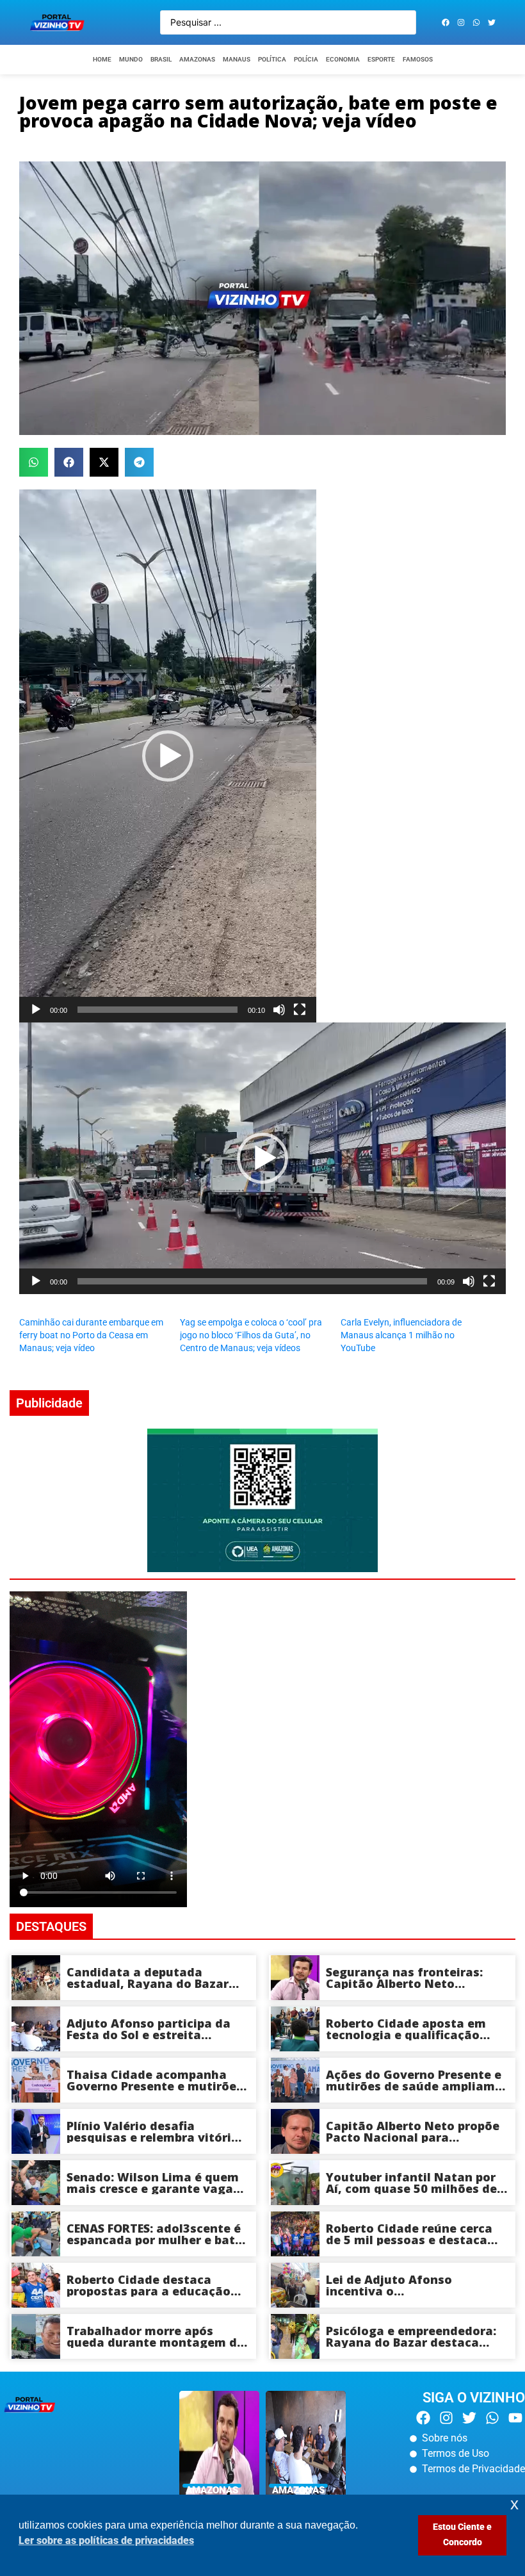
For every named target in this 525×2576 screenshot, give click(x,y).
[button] (34, 462)
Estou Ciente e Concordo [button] (462, 2535)
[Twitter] (492, 22)
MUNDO (131, 59)
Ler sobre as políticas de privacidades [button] (106, 2540)
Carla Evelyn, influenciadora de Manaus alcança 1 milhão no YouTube (401, 1335)
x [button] (514, 2504)
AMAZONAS (197, 59)
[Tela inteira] (300, 1010)
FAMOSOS (418, 59)
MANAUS (237, 59)
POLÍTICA (272, 59)
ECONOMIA (343, 59)
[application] (168, 756)
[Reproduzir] (36, 1010)
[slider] (157, 1010)
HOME (102, 59)
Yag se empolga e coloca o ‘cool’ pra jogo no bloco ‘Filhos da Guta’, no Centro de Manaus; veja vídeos (251, 1335)
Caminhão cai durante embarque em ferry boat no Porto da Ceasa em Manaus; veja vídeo (91, 1335)
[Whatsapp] (476, 22)
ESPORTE (381, 59)
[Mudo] (279, 1010)
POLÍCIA (306, 59)
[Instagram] (461, 22)
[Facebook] (446, 22)
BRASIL (161, 59)
